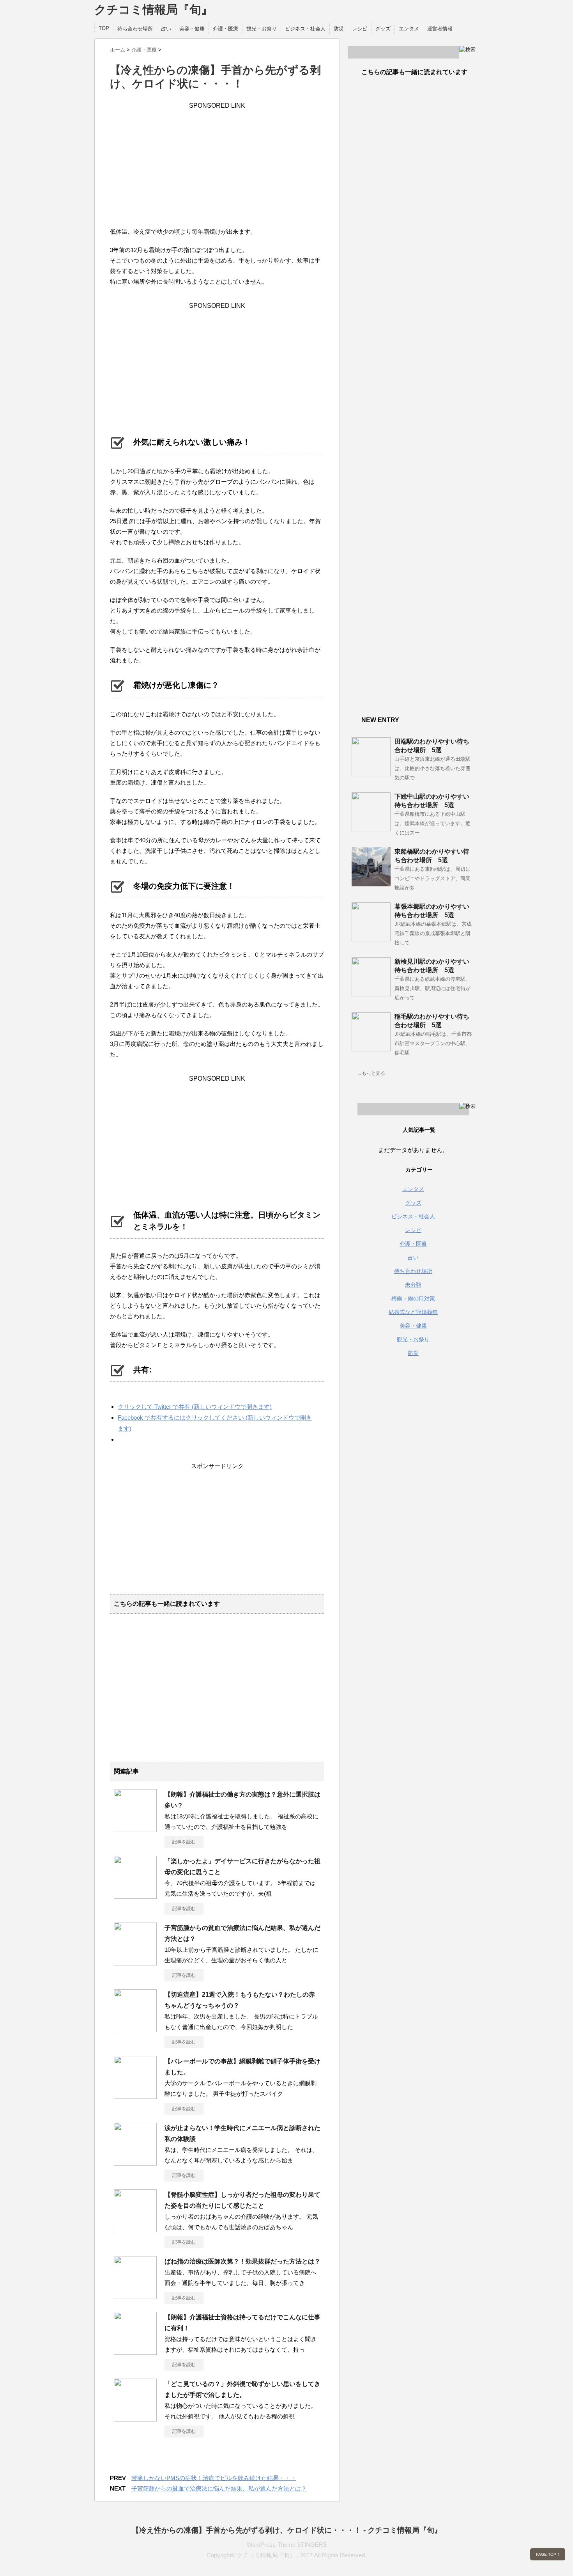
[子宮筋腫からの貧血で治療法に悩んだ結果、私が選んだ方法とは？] (135, 1962)
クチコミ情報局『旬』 (154, 10)
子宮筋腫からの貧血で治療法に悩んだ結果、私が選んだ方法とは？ (219, 2488)
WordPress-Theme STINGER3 (286, 2545)
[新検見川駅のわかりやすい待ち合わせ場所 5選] (371, 993)
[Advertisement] (217, 164)
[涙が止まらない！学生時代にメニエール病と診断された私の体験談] (135, 2162)
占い (166, 29)
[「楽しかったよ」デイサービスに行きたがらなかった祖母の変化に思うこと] (135, 1896)
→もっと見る (371, 1073)
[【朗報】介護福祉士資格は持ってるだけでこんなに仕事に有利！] (135, 2352)
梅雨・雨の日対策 (413, 1298)
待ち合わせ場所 (135, 29)
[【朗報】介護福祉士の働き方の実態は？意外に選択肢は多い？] (135, 1829)
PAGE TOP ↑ (548, 2554)
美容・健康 (192, 29)
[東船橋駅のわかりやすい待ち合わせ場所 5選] (371, 883)
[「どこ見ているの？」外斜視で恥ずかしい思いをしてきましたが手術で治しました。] (135, 2418)
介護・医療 (225, 29)
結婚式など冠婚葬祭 (413, 1312)
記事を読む (184, 1842)
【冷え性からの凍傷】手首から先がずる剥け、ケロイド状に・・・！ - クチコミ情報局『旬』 (287, 2530)
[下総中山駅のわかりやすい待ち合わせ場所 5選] (371, 828)
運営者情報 (440, 29)
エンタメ (409, 29)
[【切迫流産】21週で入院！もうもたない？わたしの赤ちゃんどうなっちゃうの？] (135, 2029)
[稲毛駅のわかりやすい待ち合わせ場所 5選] (371, 1048)
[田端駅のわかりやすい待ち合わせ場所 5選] (371, 773)
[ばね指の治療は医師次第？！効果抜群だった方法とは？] (135, 2296)
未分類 (413, 1285)
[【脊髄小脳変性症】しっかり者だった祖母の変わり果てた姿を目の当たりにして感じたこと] (135, 2229)
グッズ (383, 29)
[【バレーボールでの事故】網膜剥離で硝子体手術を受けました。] (135, 2096)
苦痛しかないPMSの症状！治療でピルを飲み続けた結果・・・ (214, 2478)
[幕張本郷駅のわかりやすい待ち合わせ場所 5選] (371, 938)
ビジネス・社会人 (305, 29)
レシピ (360, 29)
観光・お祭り (262, 29)
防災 (339, 29)
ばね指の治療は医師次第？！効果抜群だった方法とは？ (242, 2261)
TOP (104, 28)
